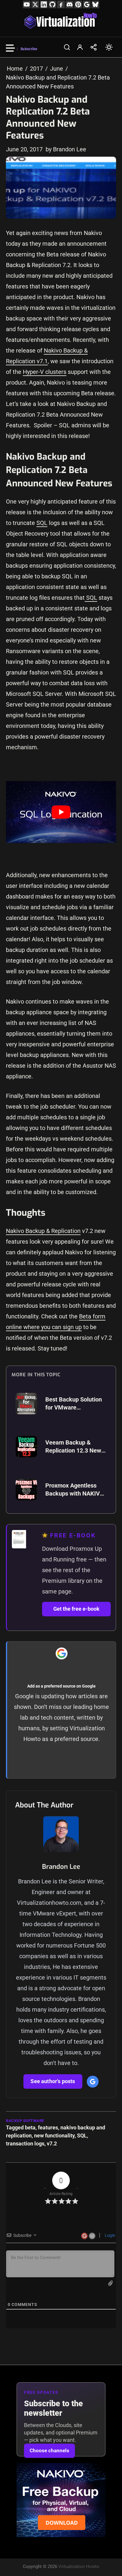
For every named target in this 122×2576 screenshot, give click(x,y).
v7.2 (52, 2144)
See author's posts (53, 2081)
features (48, 2127)
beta (30, 2127)
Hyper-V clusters (45, 372)
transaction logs (25, 2144)
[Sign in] (80, 47)
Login (110, 2235)
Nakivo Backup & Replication (43, 1231)
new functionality (54, 2135)
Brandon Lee (61, 1867)
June (57, 69)
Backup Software (25, 2121)
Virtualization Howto (79, 2567)
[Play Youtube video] (61, 812)
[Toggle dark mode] (109, 47)
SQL (42, 523)
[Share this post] (94, 47)
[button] (67, 47)
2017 (36, 69)
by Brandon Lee (66, 149)
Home (15, 69)
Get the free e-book (76, 1609)
